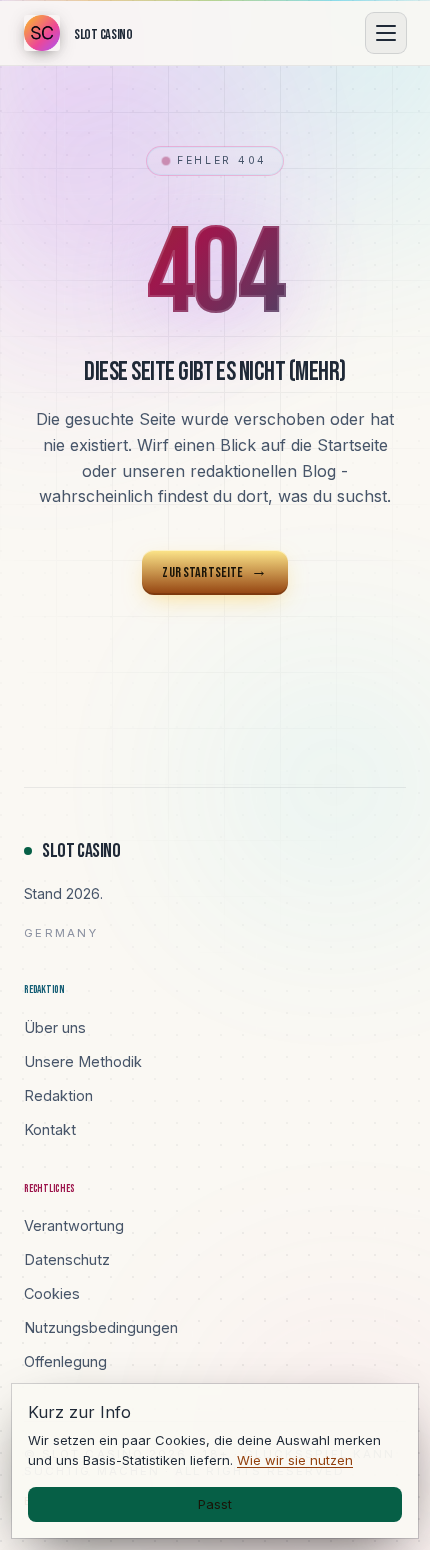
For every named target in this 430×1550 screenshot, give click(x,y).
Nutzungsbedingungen (101, 1327)
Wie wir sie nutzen (295, 1460)
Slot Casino (81, 851)
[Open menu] (386, 33)
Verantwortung (74, 1225)
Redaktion (58, 1095)
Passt (215, 1504)
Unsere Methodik (83, 1061)
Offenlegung (65, 1361)
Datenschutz (67, 1259)
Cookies (52, 1293)
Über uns (55, 1027)
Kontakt (50, 1129)
